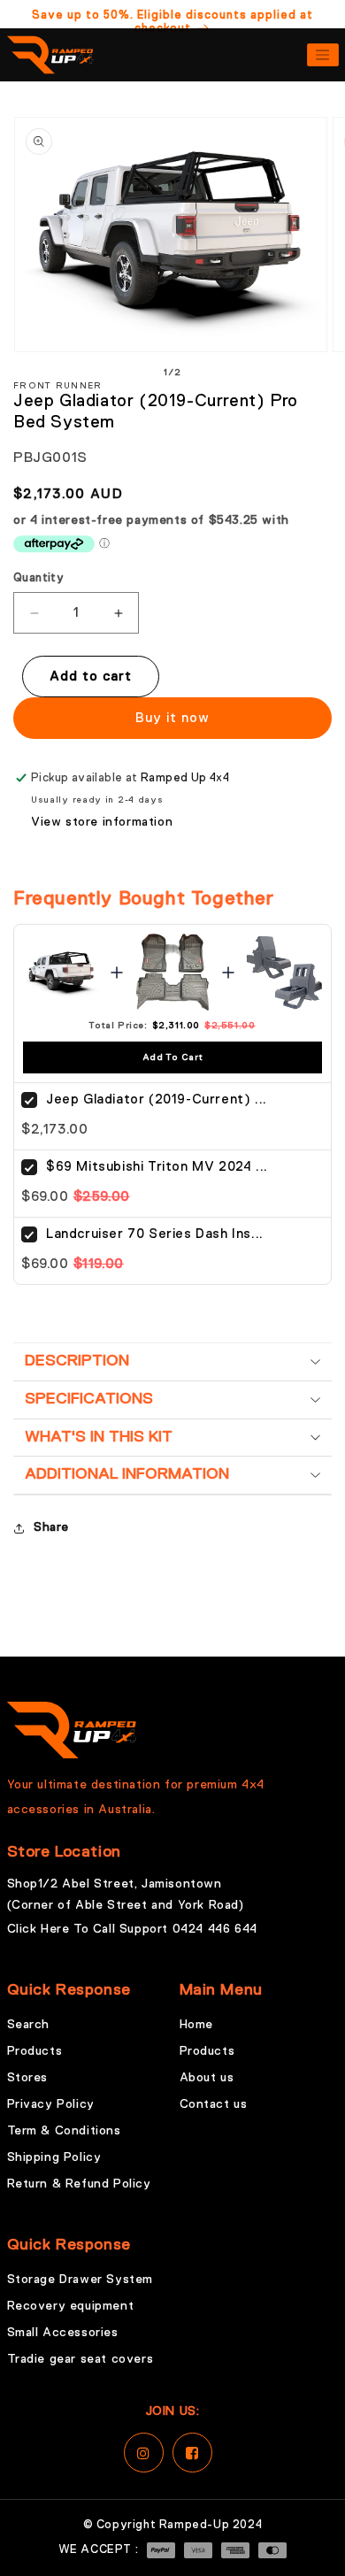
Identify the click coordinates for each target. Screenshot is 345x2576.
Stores (28, 2078)
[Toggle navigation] (323, 55)
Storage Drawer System (80, 2280)
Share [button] (51, 1527)
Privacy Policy (51, 2104)
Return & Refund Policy (79, 2184)
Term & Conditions (64, 2131)
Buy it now (172, 718)
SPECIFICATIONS (89, 1399)
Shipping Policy (54, 2157)
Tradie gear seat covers (80, 2359)
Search (29, 2025)
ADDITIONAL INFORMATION (127, 1474)
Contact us (214, 2104)
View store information (102, 822)
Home (196, 2025)
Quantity (38, 578)
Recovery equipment (71, 2306)
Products (35, 2051)
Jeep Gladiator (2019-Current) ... (157, 1100)
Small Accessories (63, 2333)
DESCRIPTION (77, 1361)
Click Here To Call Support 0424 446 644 (132, 1929)
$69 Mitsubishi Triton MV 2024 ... (157, 1167)
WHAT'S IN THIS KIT (99, 1437)
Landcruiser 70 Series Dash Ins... (155, 1234)
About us (207, 2078)
